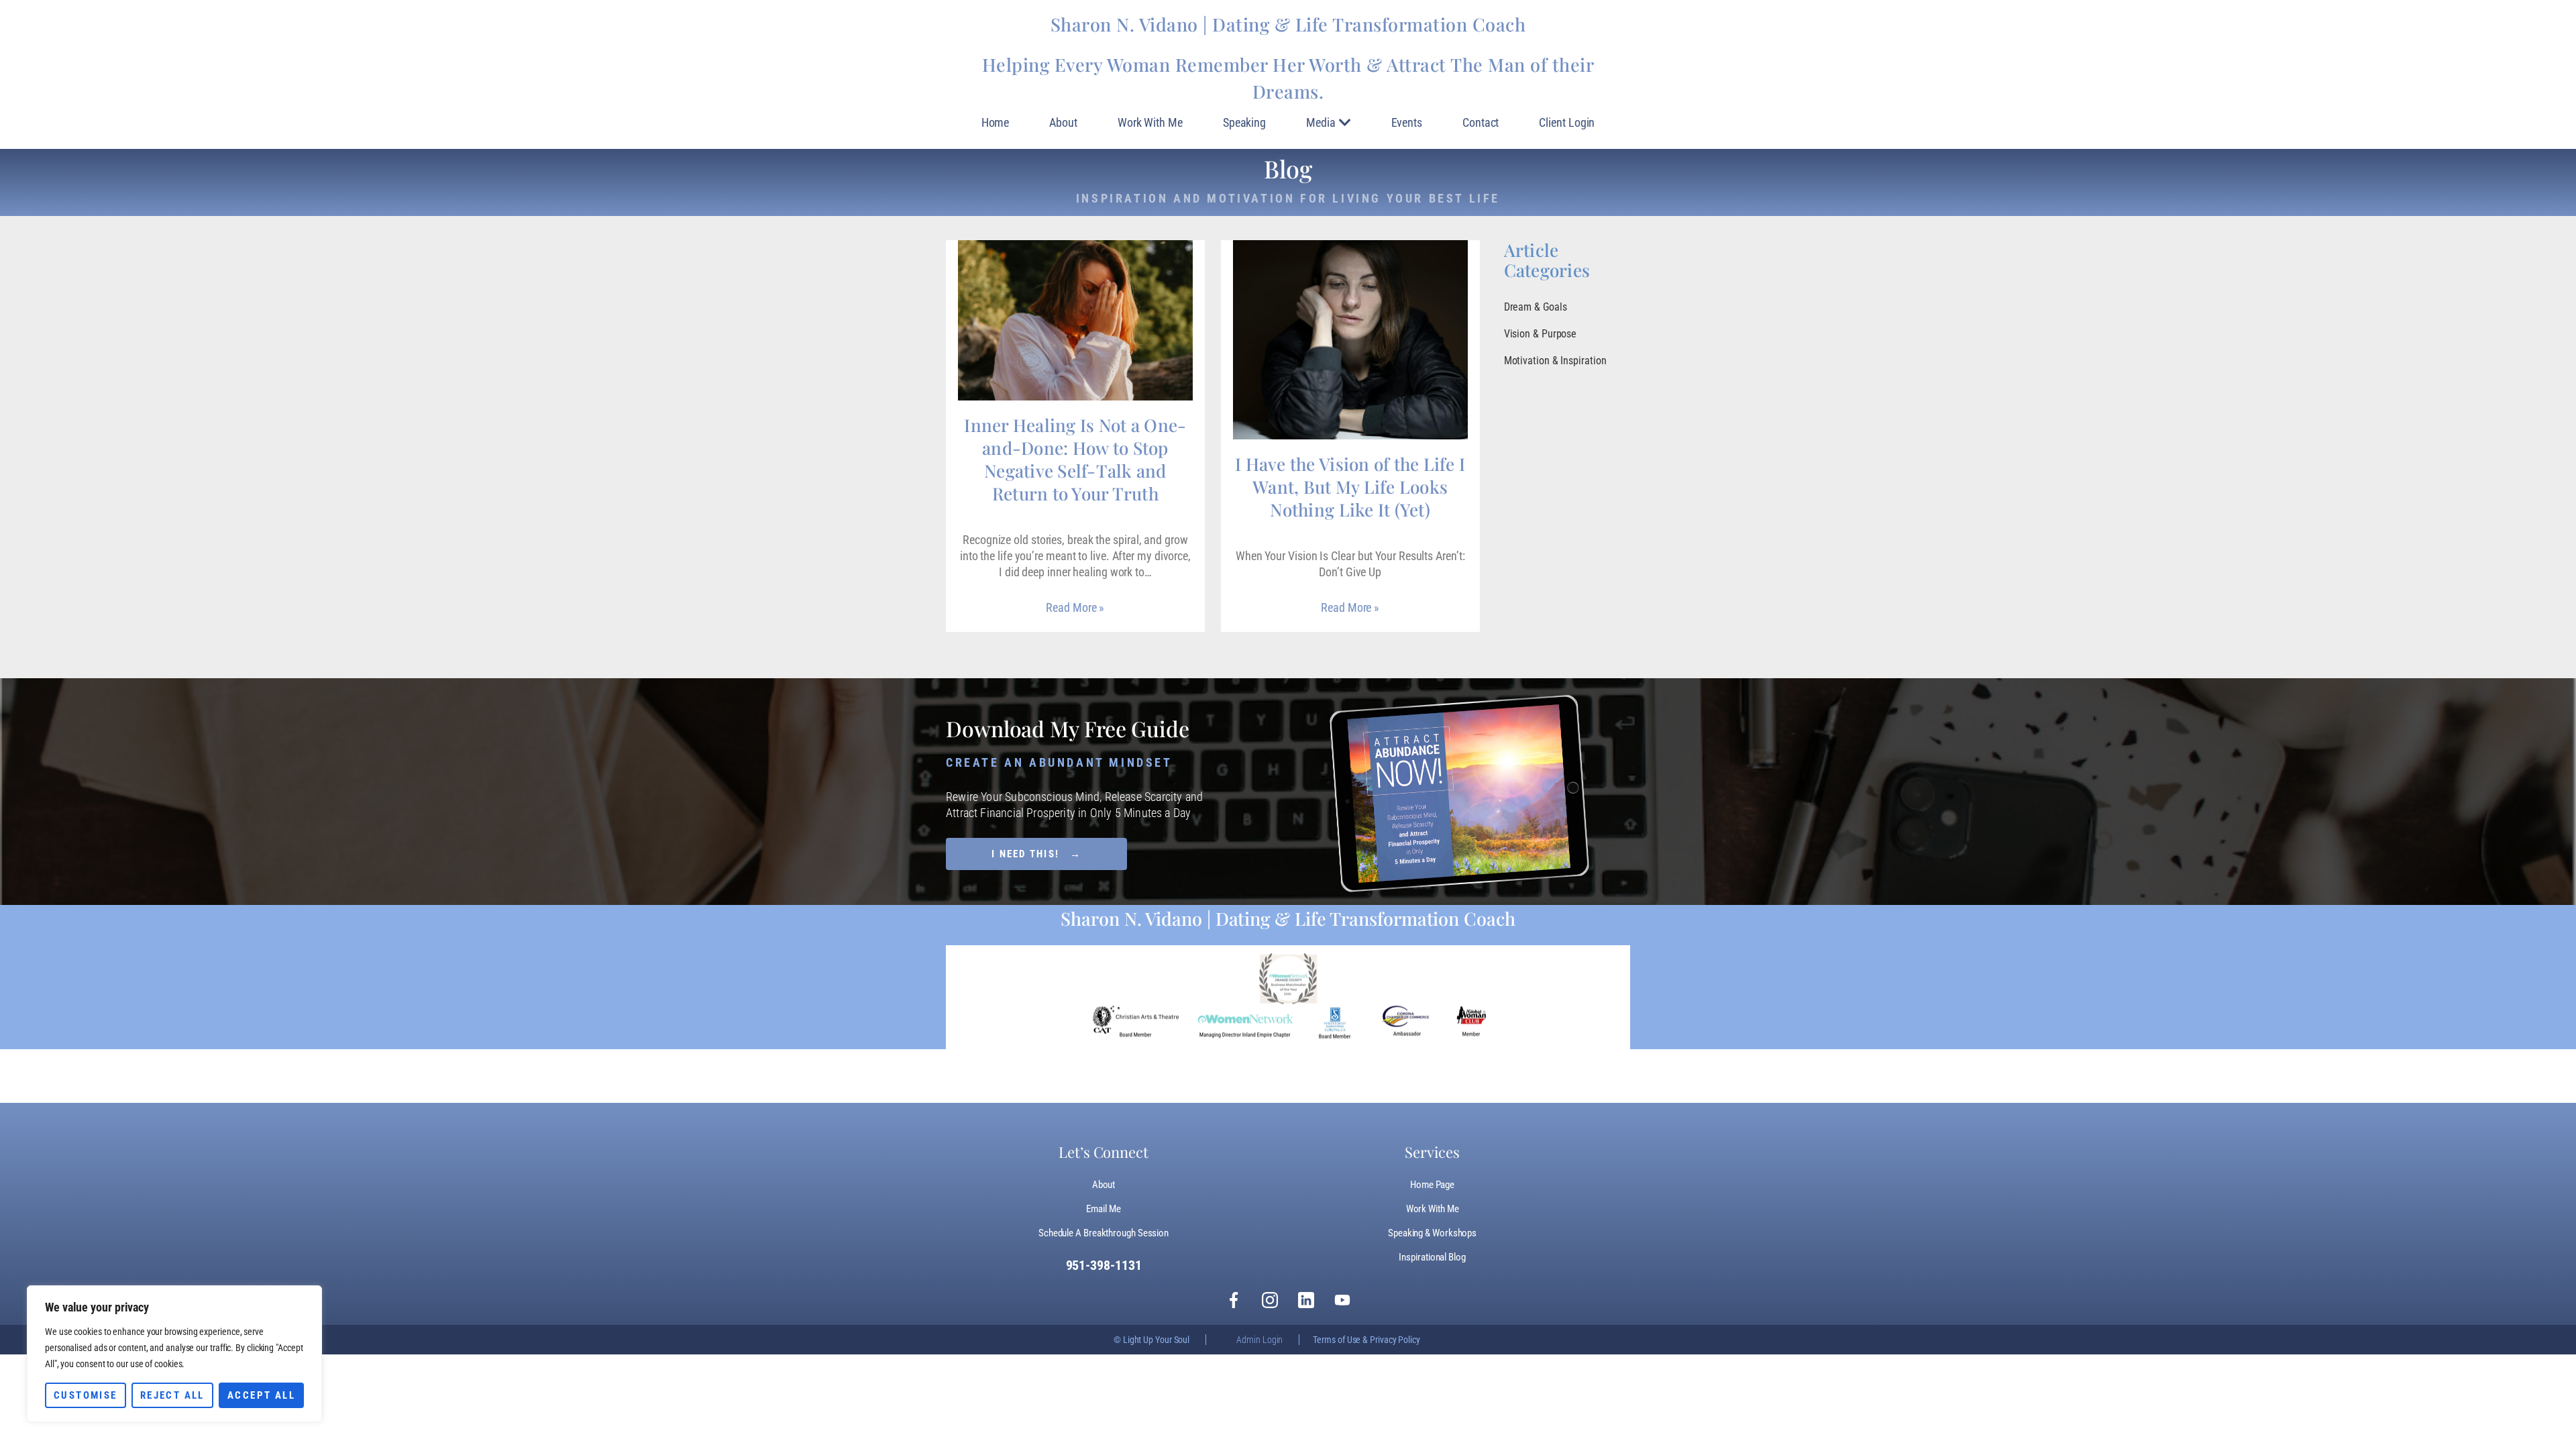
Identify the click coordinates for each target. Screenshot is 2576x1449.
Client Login (1567, 122)
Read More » (1075, 607)
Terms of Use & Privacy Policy (1366, 1340)
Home (996, 122)
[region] (174, 1354)
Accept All (261, 1395)
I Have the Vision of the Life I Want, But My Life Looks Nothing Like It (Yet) (1350, 487)
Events (1407, 122)
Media (1321, 122)
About (1063, 122)
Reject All (172, 1395)
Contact (1481, 122)
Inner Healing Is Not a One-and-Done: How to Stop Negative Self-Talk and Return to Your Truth (1075, 459)
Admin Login (1259, 1340)
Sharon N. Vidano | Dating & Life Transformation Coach (1288, 24)
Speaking (1244, 122)
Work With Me (1150, 122)
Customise (86, 1395)
